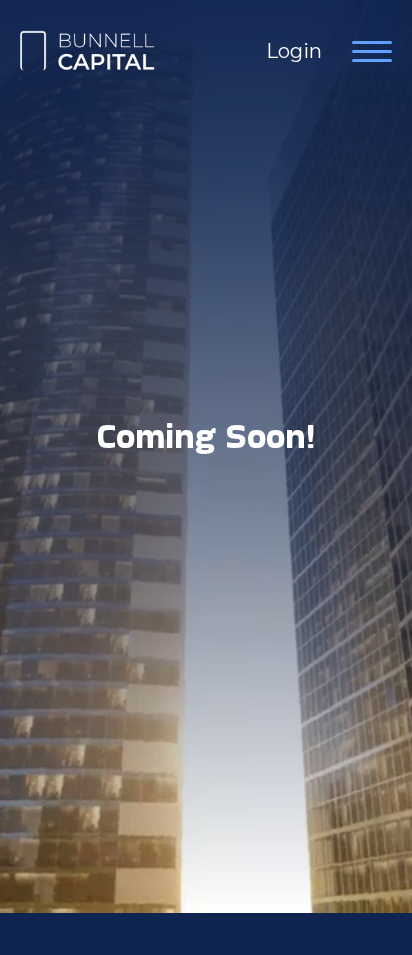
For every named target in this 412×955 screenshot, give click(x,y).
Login (294, 51)
